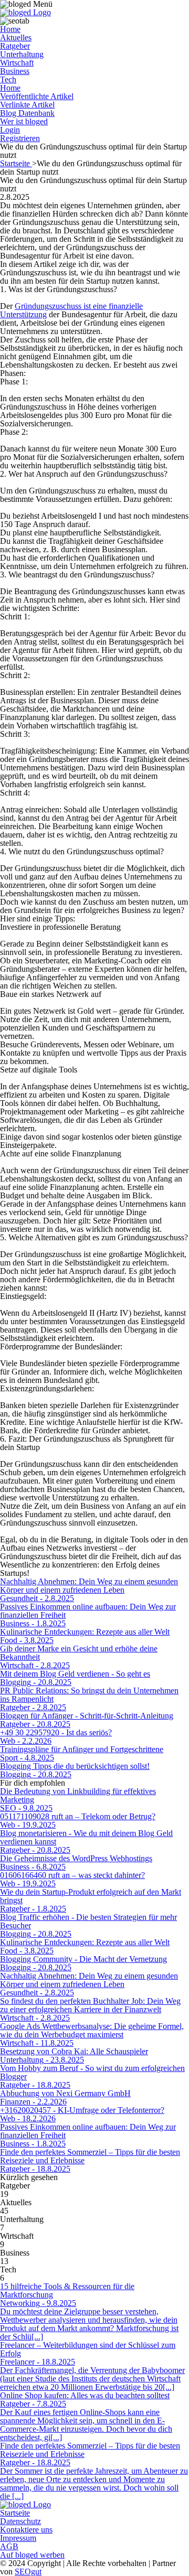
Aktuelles (16, 37)
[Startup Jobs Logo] (25, 2504)
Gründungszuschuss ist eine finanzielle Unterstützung (71, 310)
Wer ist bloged (24, 121)
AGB (9, 2546)
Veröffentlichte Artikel (37, 96)
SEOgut (28, 2572)
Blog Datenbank (27, 113)
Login (10, 130)
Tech (8, 79)
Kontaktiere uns (26, 2530)
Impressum (18, 2538)
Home (10, 29)
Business (15, 71)
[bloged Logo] (25, 12)
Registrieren (20, 138)
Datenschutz (20, 2521)
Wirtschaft (17, 63)
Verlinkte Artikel (27, 105)
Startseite (16, 163)
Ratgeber (15, 46)
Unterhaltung (22, 54)
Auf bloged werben (32, 2555)
